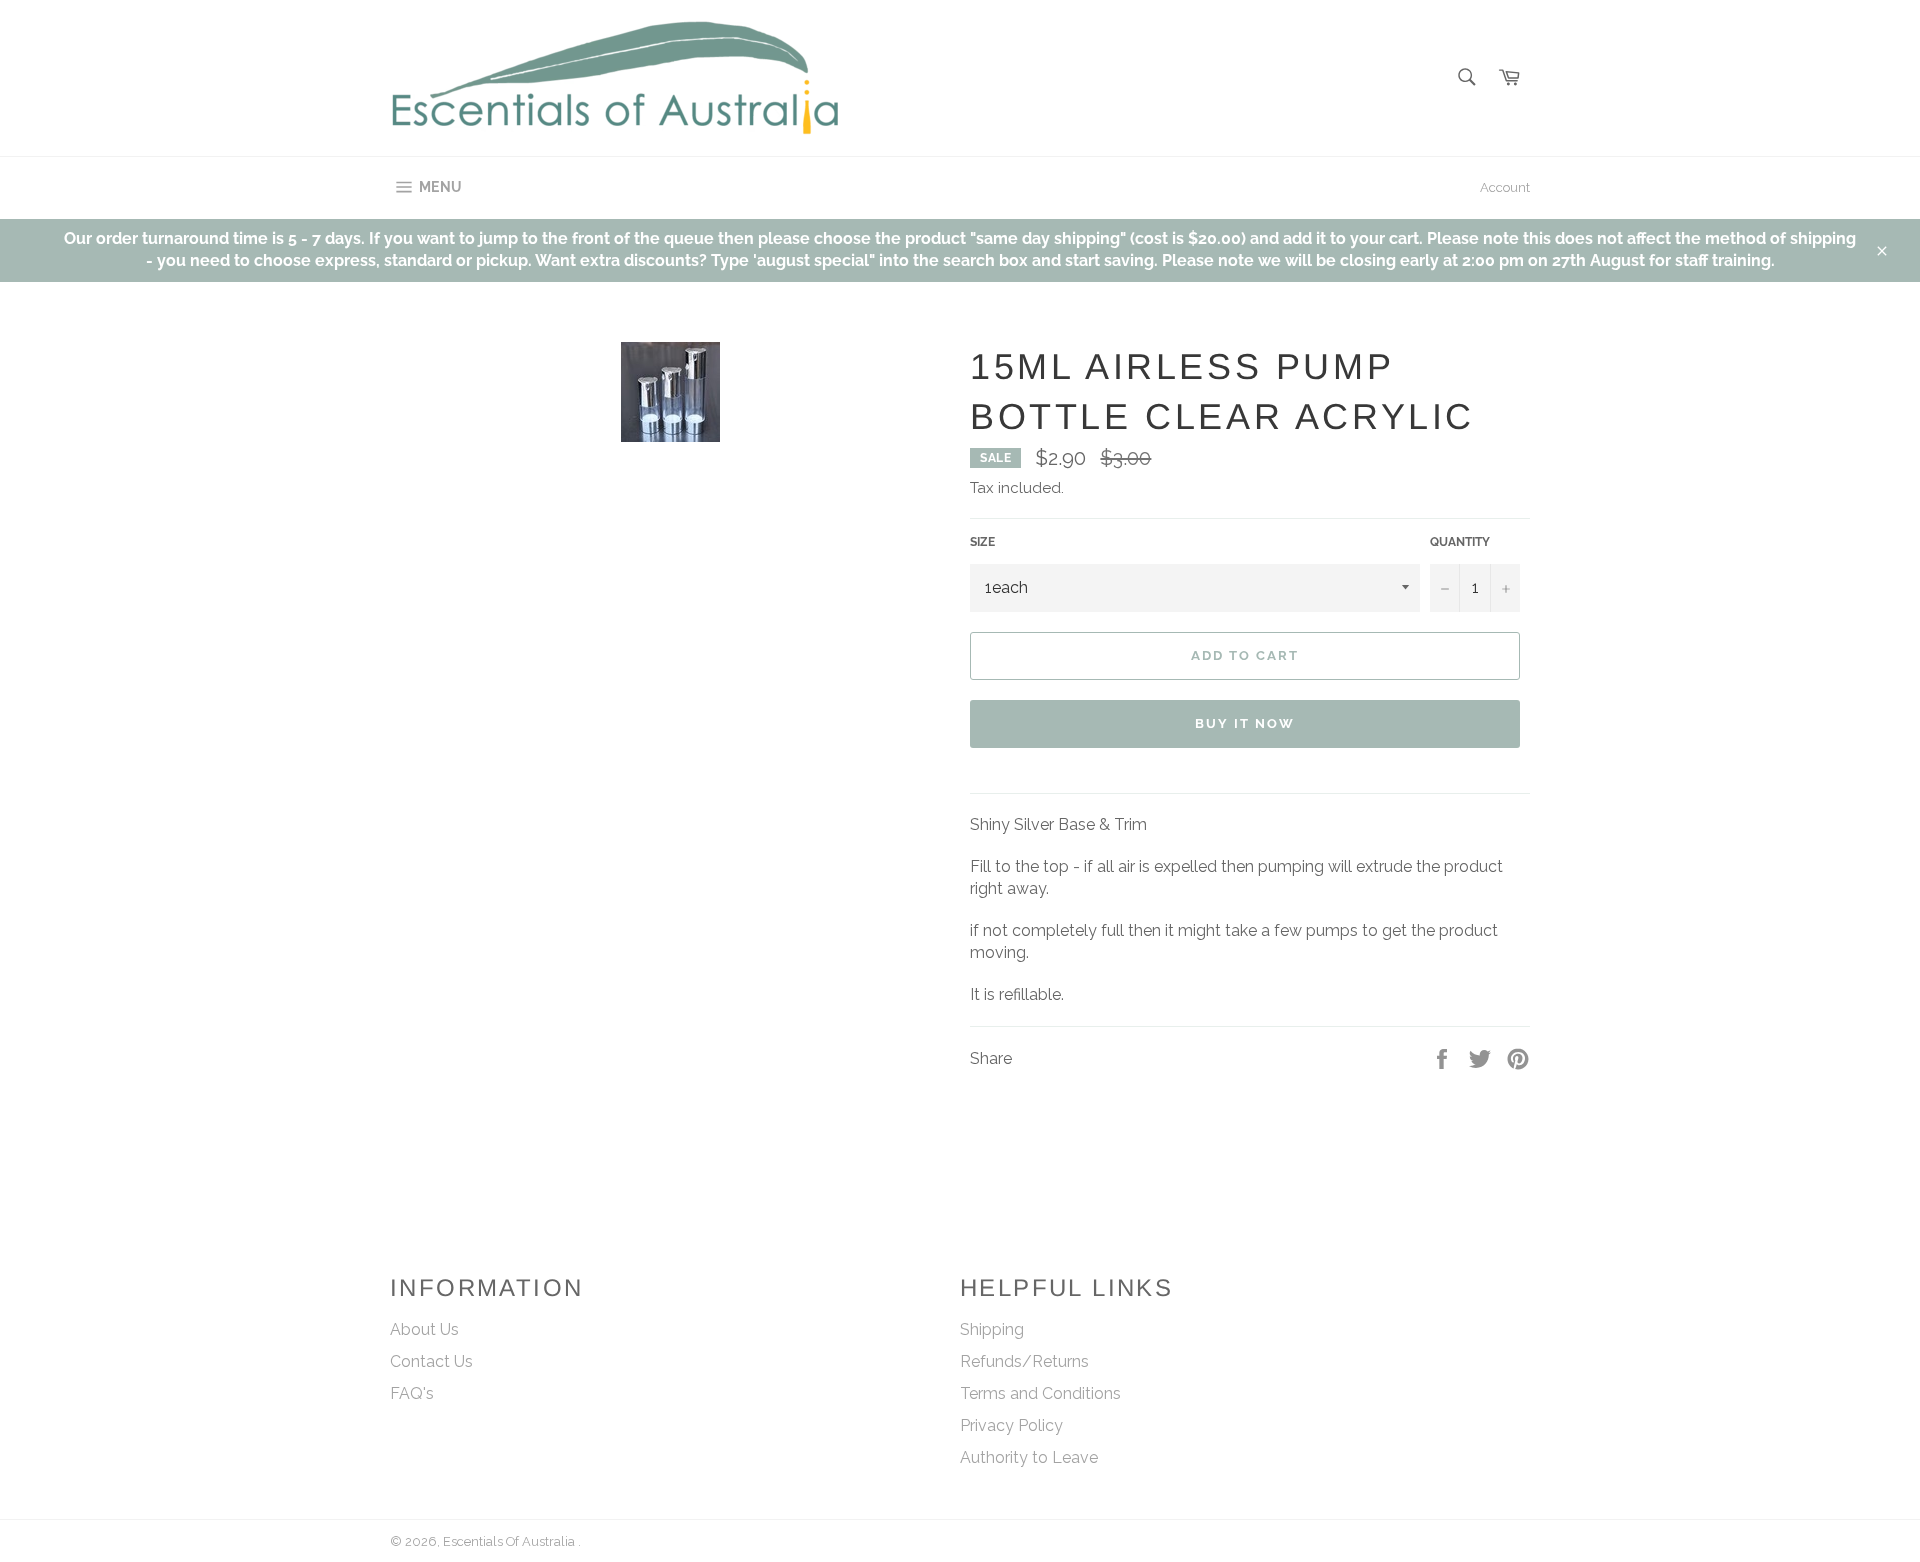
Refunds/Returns (1024, 1361)
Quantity (1460, 542)
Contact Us (431, 1361)
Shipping (992, 1329)
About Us (424, 1329)
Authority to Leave (1029, 1457)
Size (982, 542)
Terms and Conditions (1040, 1393)
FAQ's (412, 1393)
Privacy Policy (1011, 1425)
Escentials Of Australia (510, 1541)
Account (1505, 187)
